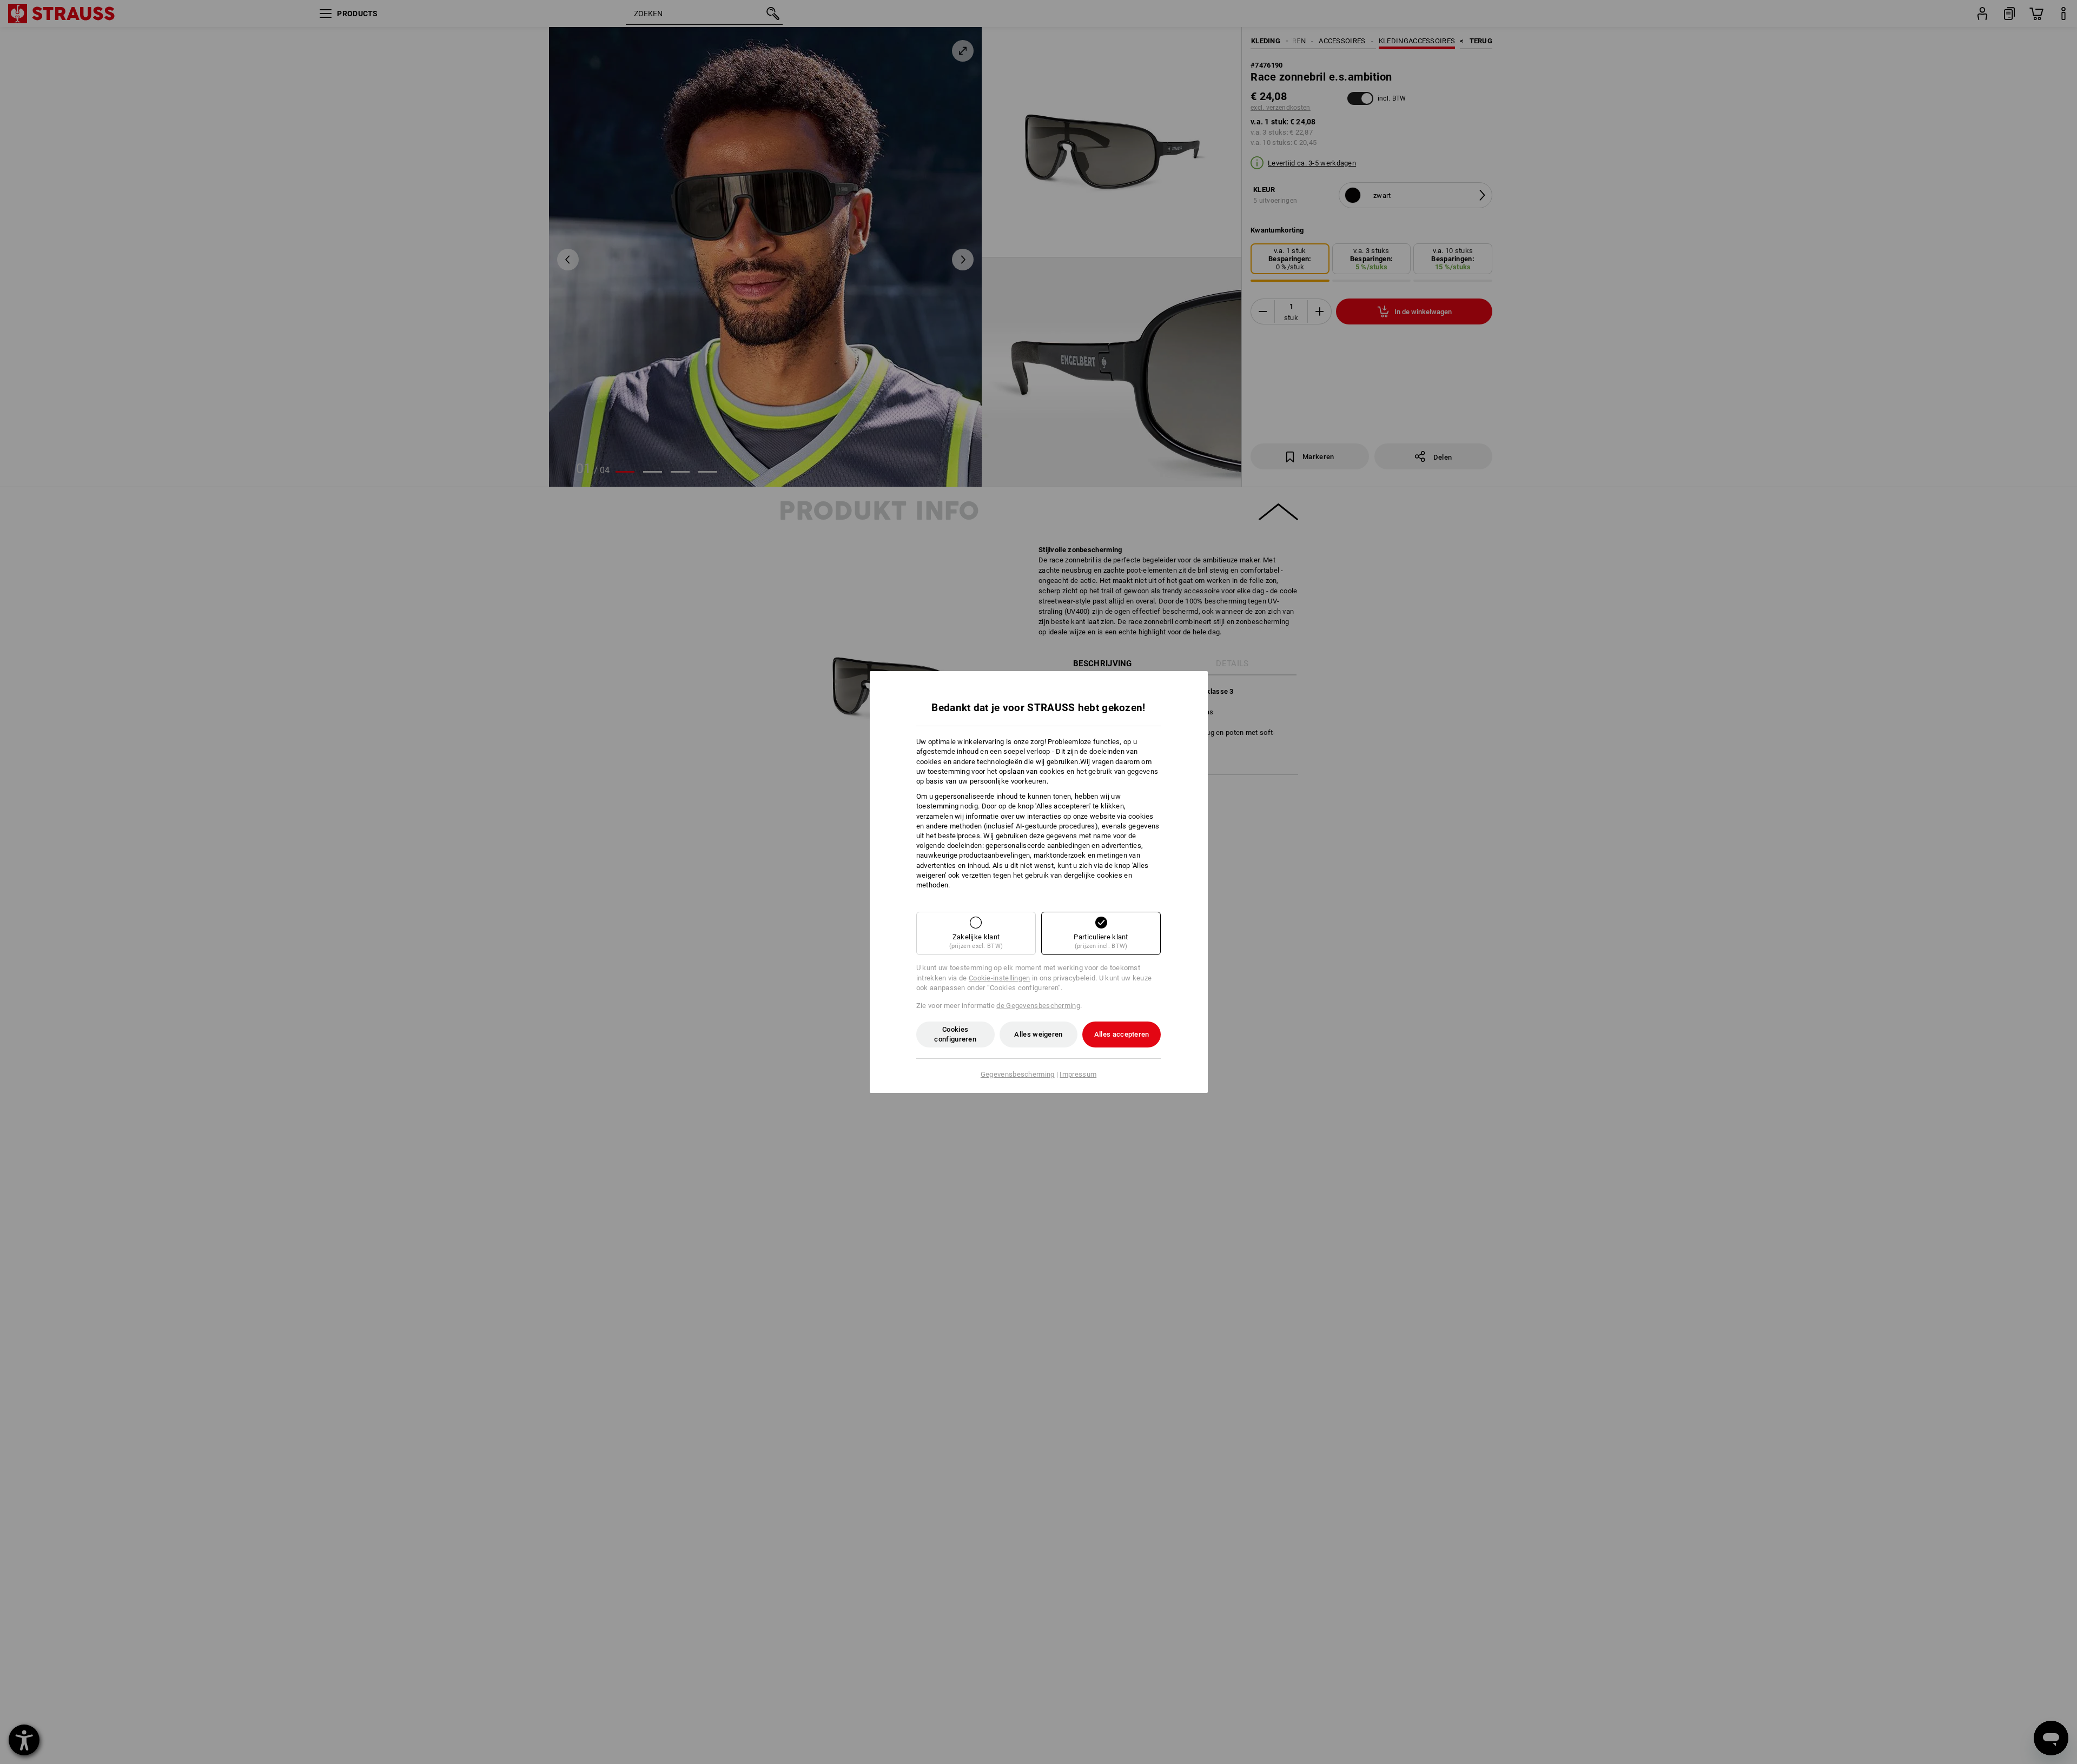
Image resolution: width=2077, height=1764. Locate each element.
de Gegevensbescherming (1038, 1006)
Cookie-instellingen (1000, 978)
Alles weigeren (1038, 1034)
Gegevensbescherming (1018, 1074)
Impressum (1078, 1074)
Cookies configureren (955, 1034)
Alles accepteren (1122, 1034)
